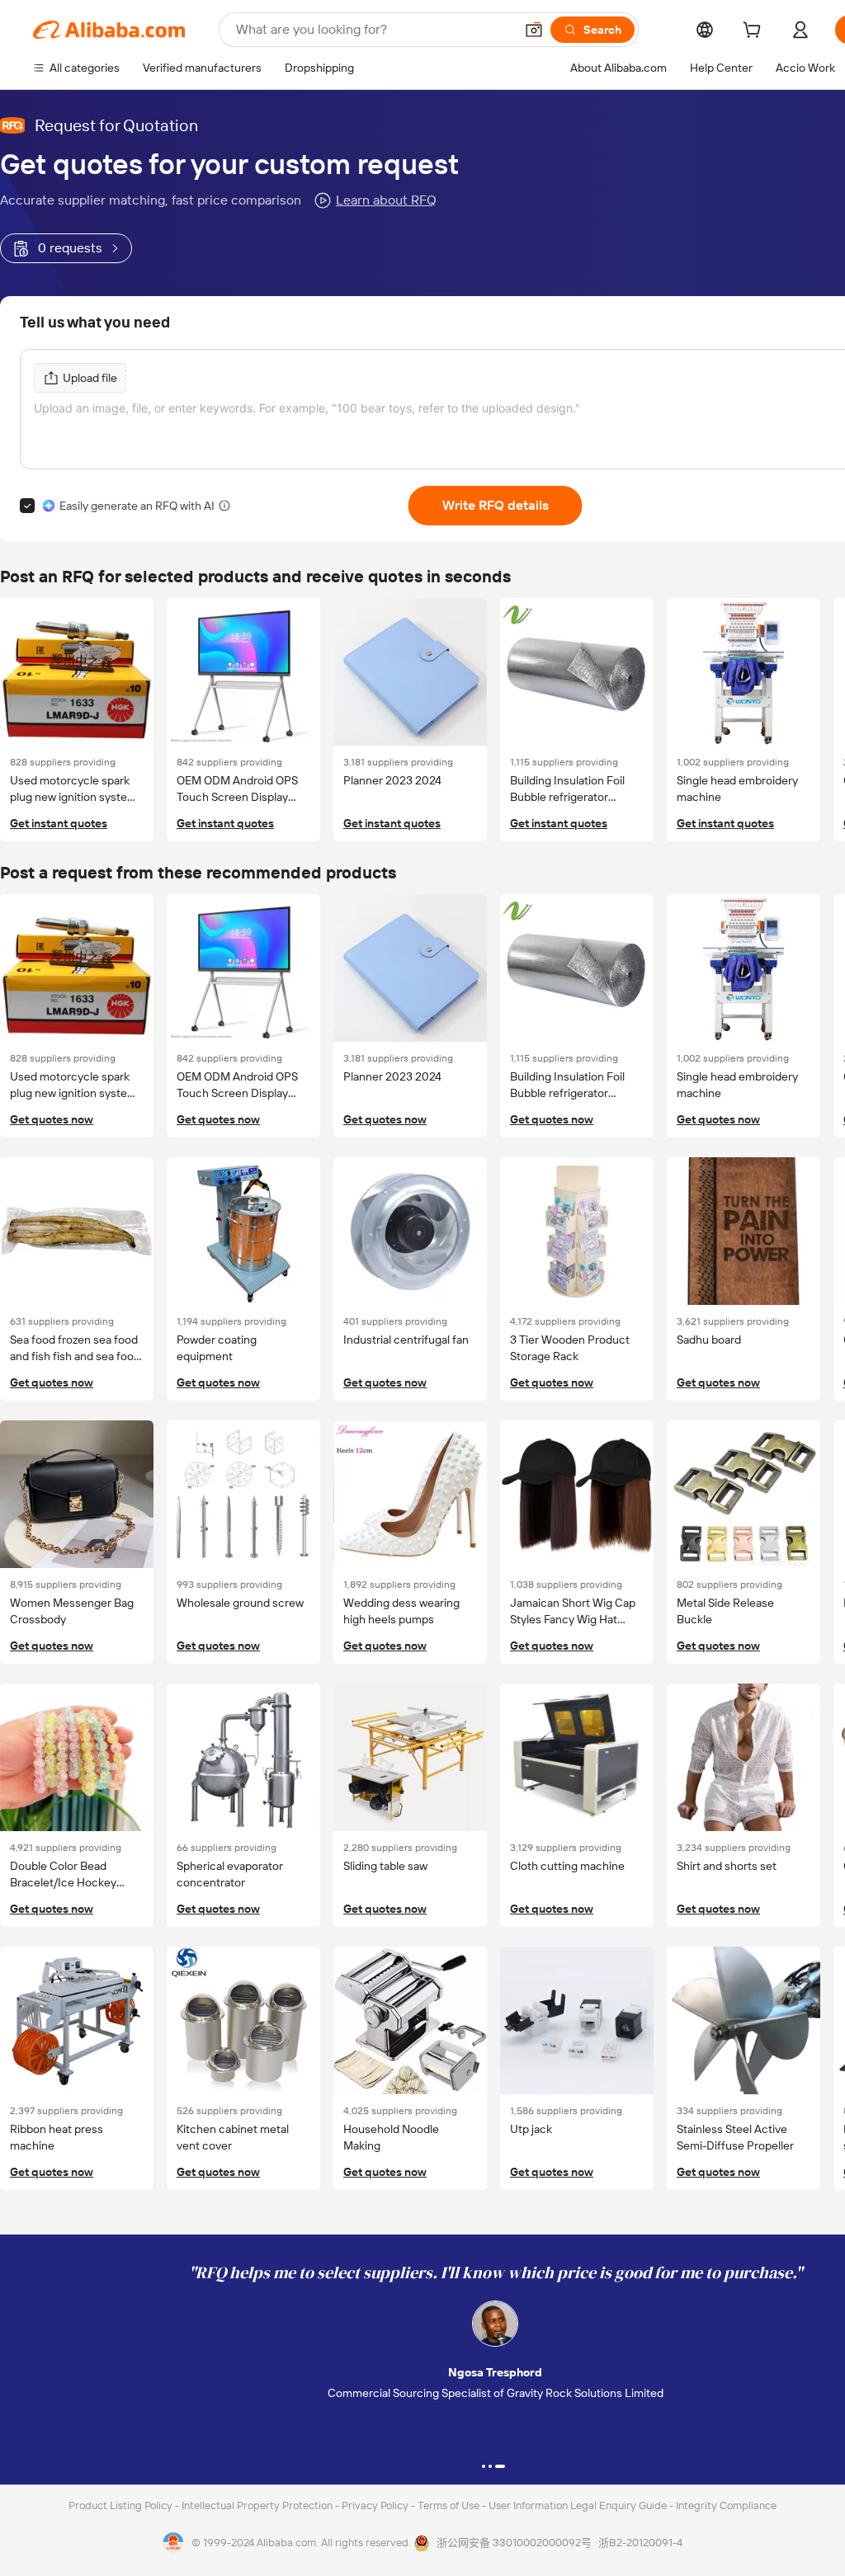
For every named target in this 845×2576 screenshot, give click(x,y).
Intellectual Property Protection (258, 2505)
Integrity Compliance (726, 2505)
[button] (534, 30)
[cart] (755, 32)
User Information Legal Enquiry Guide (578, 2505)
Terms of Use (450, 2505)
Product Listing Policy (122, 2505)
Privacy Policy (376, 2505)
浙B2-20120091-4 (640, 2543)
